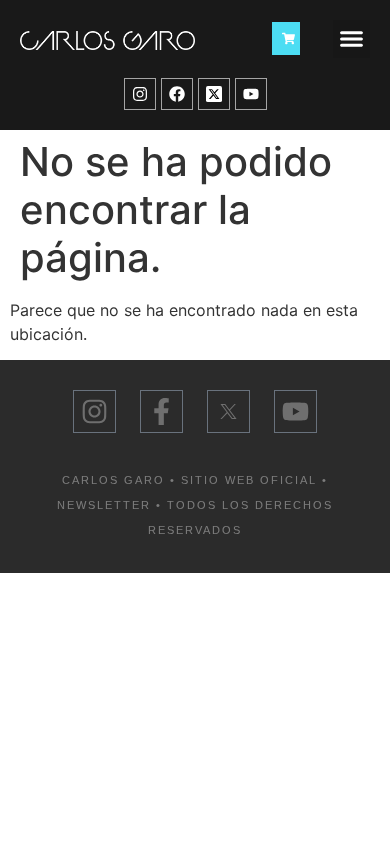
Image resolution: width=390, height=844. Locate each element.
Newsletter (104, 505)
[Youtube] (251, 94)
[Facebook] (177, 94)
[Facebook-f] (161, 411)
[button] (352, 39)
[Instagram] (140, 94)
